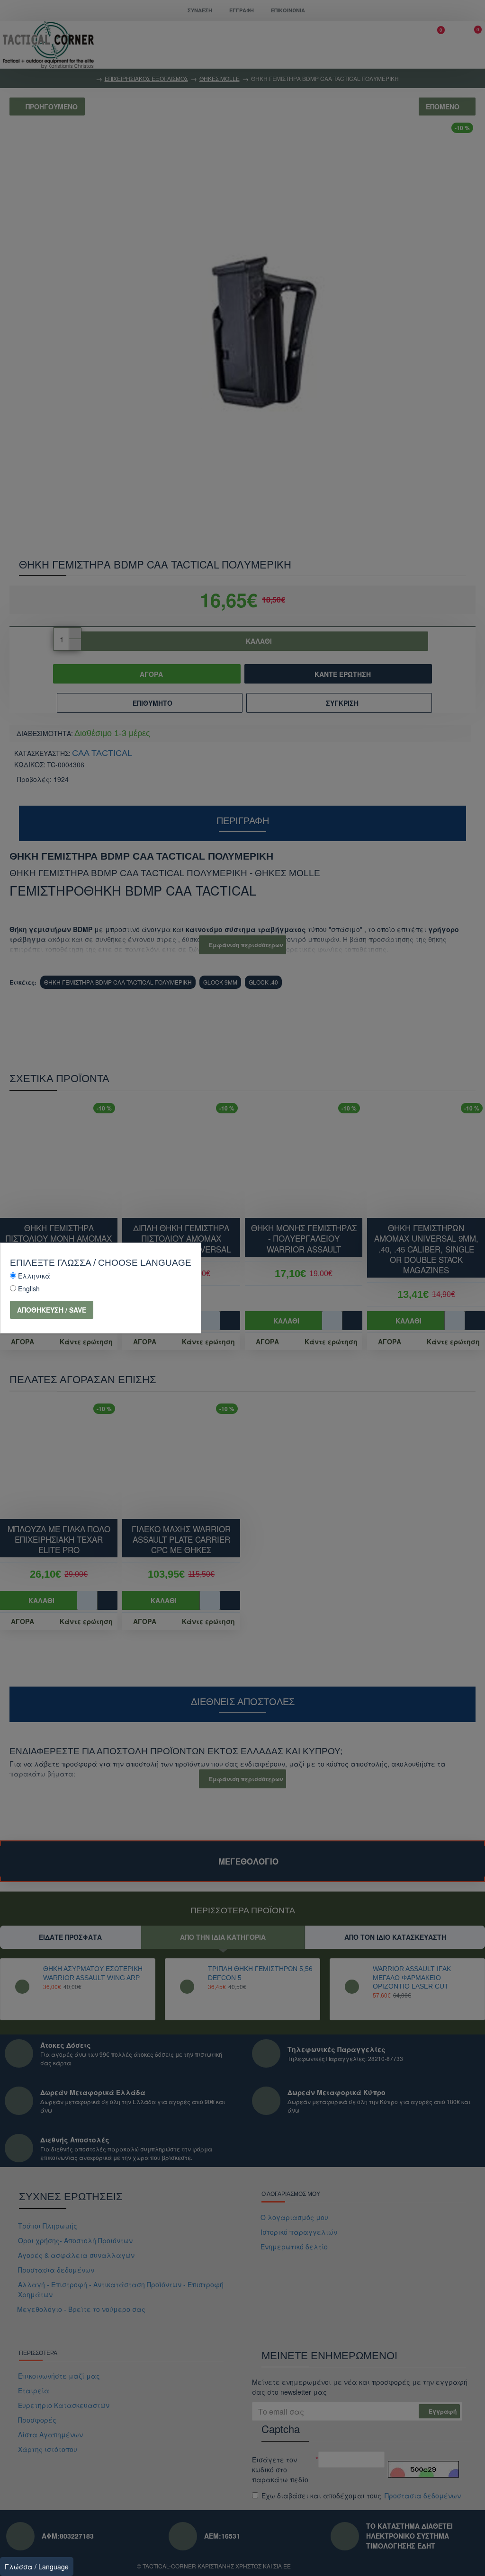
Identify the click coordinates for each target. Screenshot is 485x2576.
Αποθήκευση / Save (52, 1310)
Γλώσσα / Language (37, 2567)
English (29, 1288)
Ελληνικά (34, 1276)
